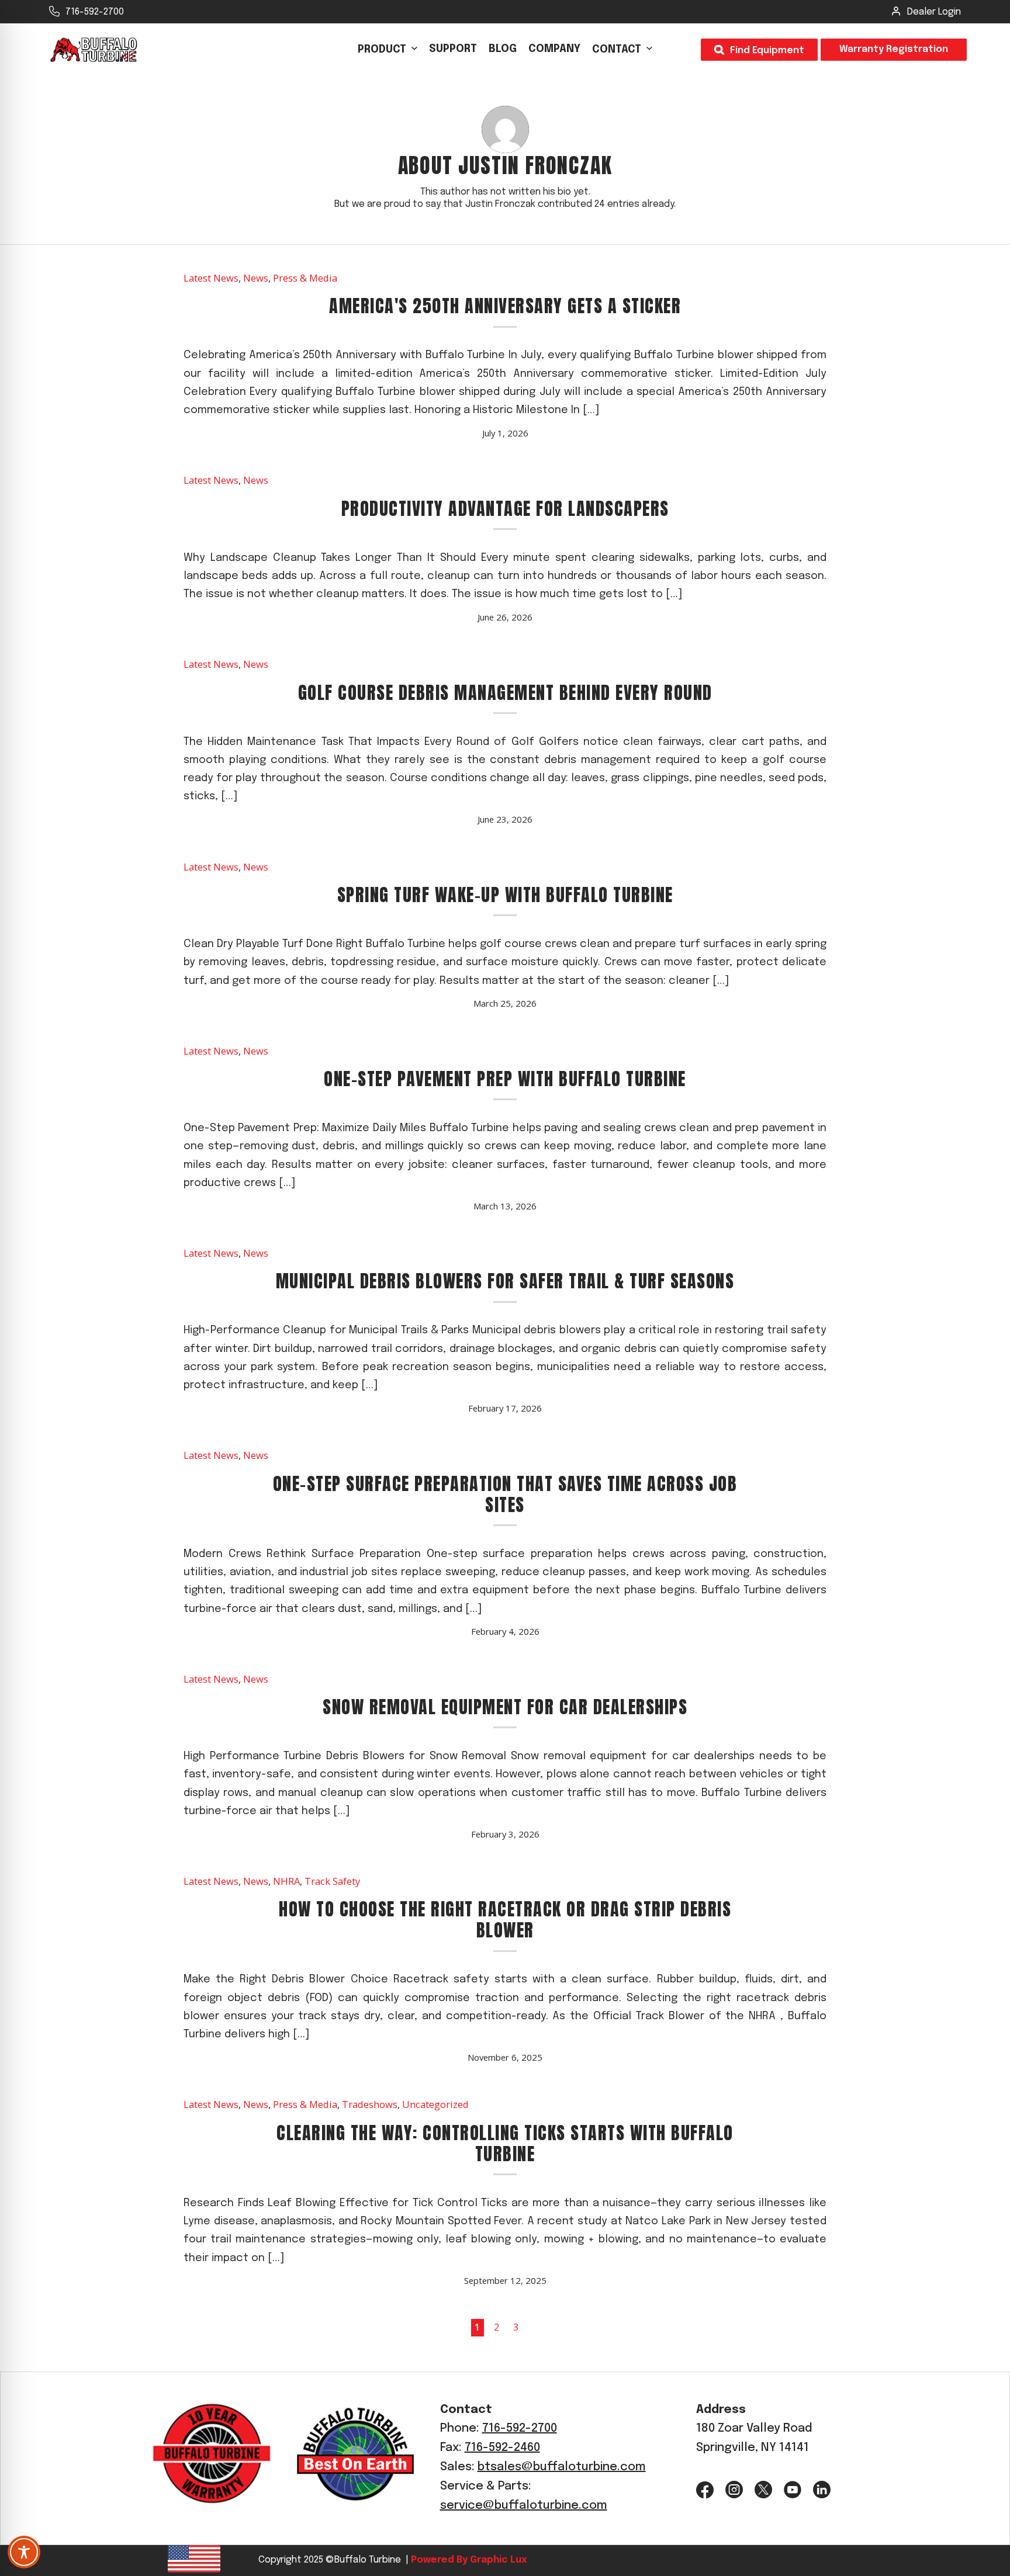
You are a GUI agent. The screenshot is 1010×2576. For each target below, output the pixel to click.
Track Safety (332, 1881)
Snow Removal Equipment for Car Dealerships (505, 1707)
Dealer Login (934, 12)
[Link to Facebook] (705, 2490)
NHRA (286, 1881)
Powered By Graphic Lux (468, 2560)
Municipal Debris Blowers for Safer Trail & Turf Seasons (505, 1281)
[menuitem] (388, 50)
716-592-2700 (95, 12)
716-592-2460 (502, 2448)
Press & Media (305, 278)
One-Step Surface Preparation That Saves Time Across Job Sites (505, 1494)
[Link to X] (763, 2490)
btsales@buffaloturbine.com (562, 2467)
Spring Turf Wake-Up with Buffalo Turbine (505, 895)
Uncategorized (435, 2104)
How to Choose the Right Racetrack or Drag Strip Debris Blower (505, 1920)
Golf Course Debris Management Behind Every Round (505, 693)
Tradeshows (370, 2104)
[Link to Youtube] (793, 2490)
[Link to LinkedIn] (822, 2490)
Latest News (211, 278)
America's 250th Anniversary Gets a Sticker (505, 306)
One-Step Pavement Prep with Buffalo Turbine (505, 1079)
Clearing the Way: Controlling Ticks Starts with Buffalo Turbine (505, 2143)
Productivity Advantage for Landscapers (505, 509)
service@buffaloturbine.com (524, 2506)
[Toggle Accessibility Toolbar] (24, 2552)
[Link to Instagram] (734, 2490)
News (256, 278)
